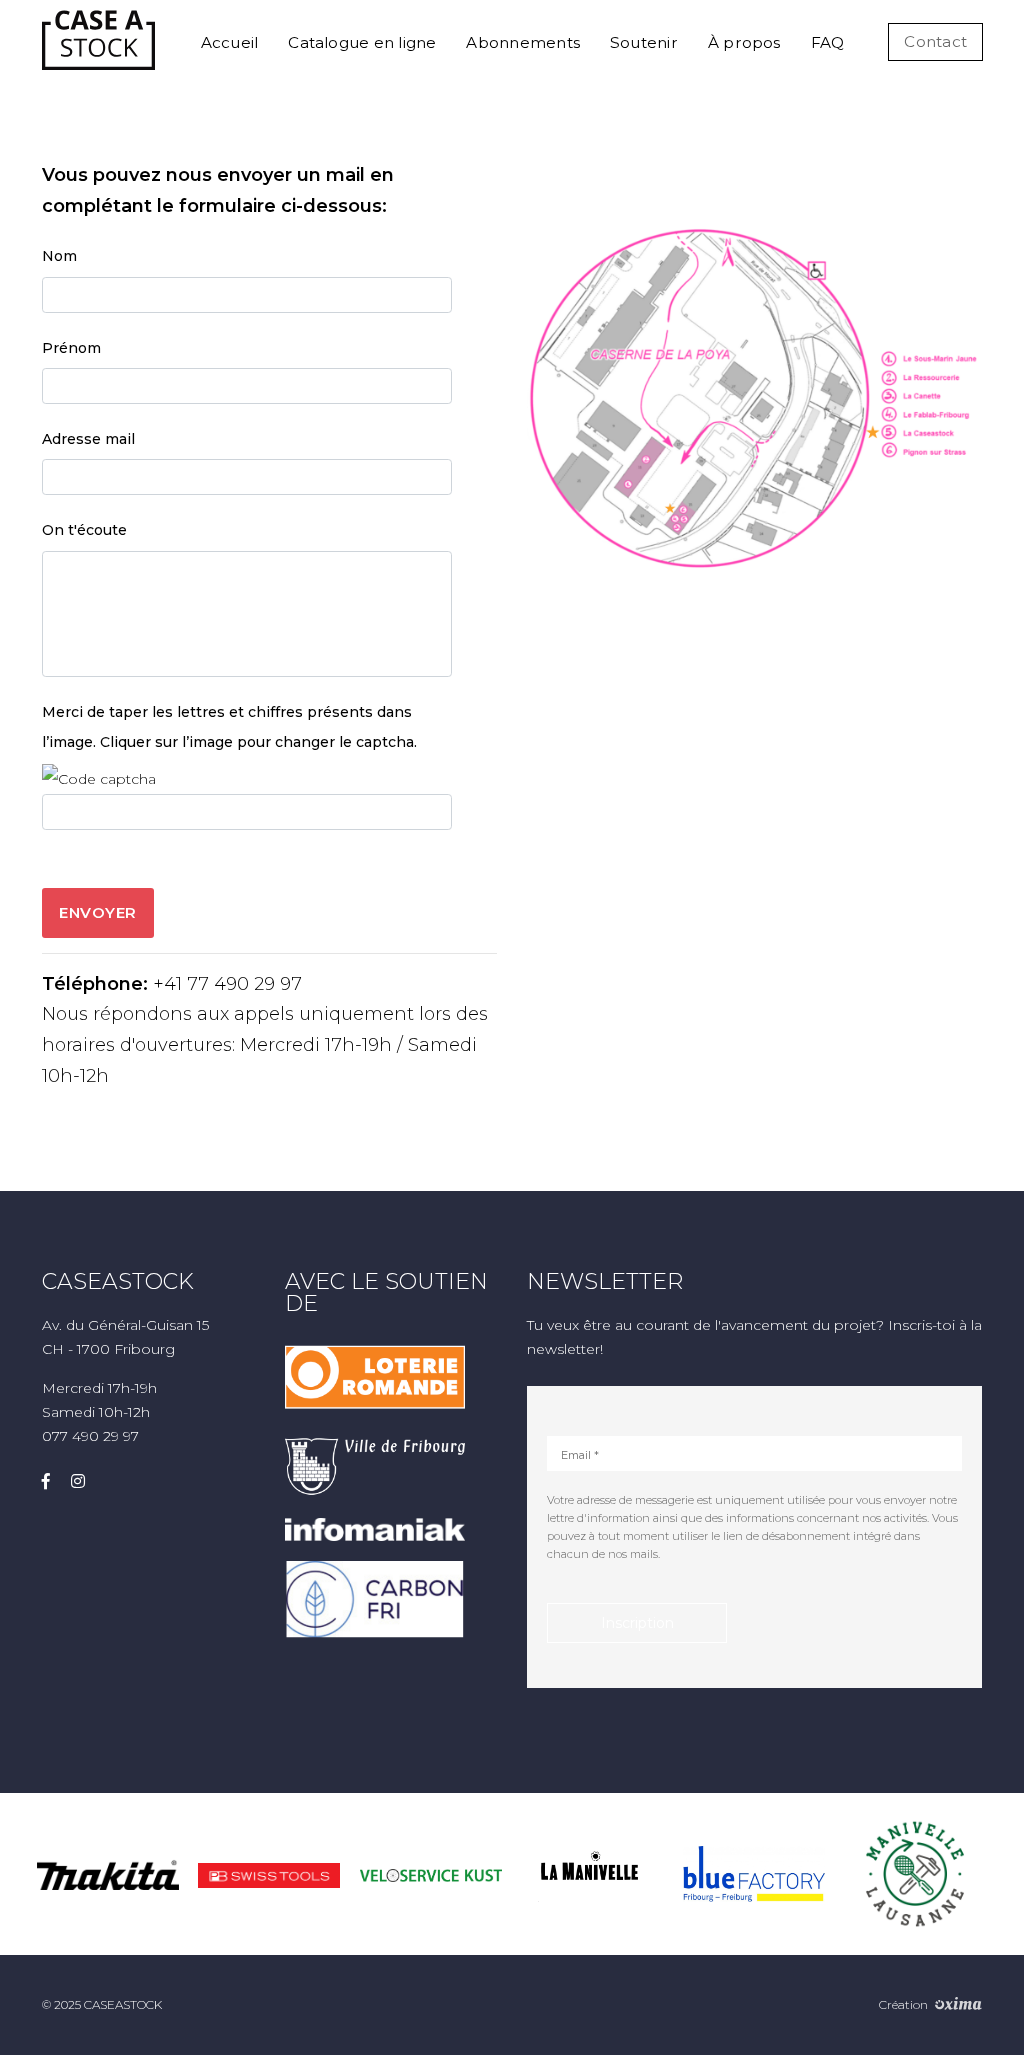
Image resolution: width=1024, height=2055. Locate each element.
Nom (59, 256)
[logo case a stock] (98, 40)
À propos (744, 42)
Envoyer (98, 912)
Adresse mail (88, 439)
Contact (935, 41)
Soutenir (644, 42)
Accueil (230, 42)
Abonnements (523, 42)
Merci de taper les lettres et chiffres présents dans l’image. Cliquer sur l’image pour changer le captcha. (229, 727)
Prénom (71, 348)
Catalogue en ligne (362, 42)
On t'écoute (84, 530)
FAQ (828, 42)
